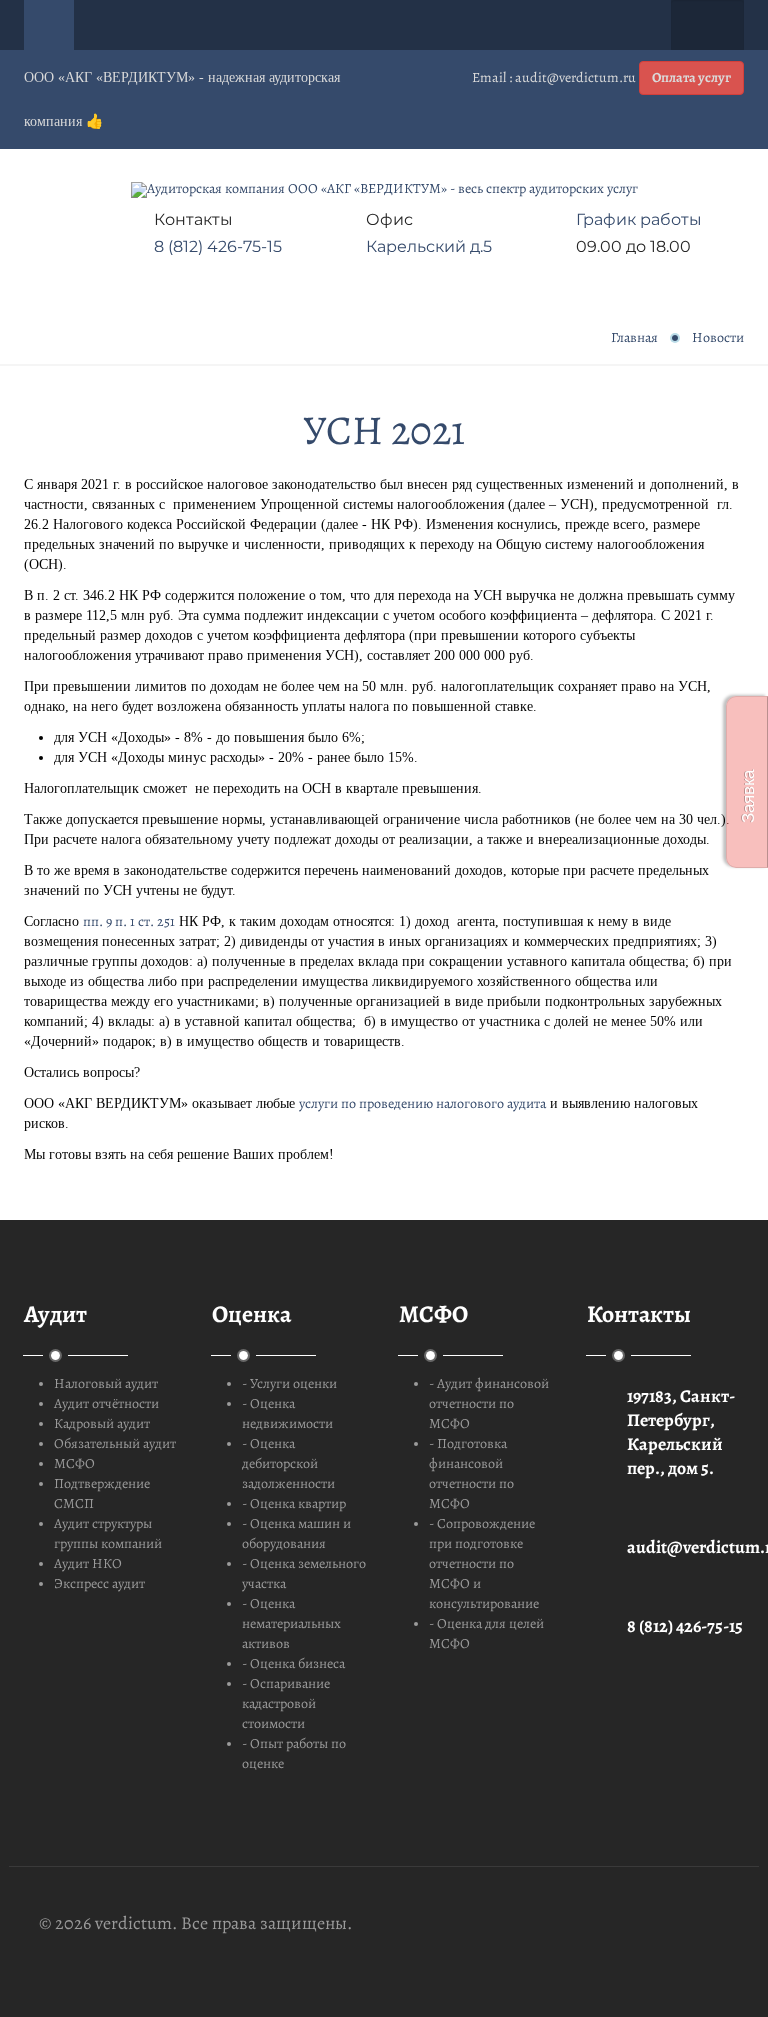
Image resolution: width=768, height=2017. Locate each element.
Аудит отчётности (106, 1403)
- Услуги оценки (289, 1383)
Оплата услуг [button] (691, 77)
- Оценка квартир (294, 1503)
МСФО (74, 1463)
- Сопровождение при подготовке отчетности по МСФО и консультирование (484, 1563)
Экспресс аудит (99, 1583)
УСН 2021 (384, 430)
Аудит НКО (88, 1563)
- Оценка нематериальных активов (291, 1623)
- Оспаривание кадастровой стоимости (286, 1703)
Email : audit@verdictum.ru (554, 77)
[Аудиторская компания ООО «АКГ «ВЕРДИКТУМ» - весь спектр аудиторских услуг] (384, 190)
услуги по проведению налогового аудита (422, 1103)
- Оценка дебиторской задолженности (288, 1463)
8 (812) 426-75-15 (218, 246)
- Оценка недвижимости (287, 1413)
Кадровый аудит (102, 1423)
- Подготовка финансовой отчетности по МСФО (471, 1473)
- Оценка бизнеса (293, 1663)
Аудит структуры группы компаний (108, 1533)
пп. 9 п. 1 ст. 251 (129, 921)
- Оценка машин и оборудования (296, 1533)
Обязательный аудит (115, 1443)
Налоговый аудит (106, 1383)
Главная (634, 337)
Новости (718, 337)
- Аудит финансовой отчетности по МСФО (489, 1403)
